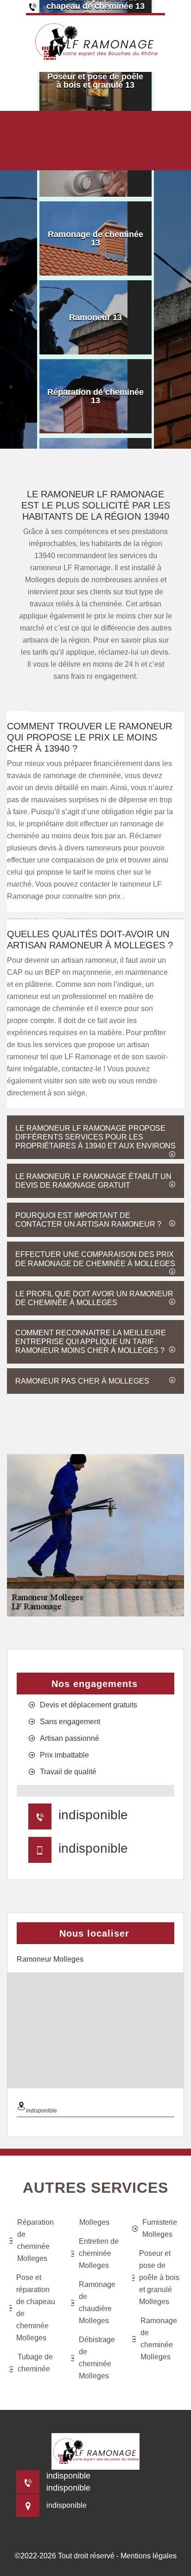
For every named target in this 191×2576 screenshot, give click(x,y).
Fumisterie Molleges (160, 2228)
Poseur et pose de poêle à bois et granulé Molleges (159, 2277)
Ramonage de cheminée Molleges (159, 2339)
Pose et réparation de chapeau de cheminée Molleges (36, 2308)
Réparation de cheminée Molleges (35, 2240)
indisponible (93, 1815)
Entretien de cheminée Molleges (99, 2253)
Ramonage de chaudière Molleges (97, 2302)
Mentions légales (149, 2556)
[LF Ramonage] (95, 42)
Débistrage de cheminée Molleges (97, 2358)
